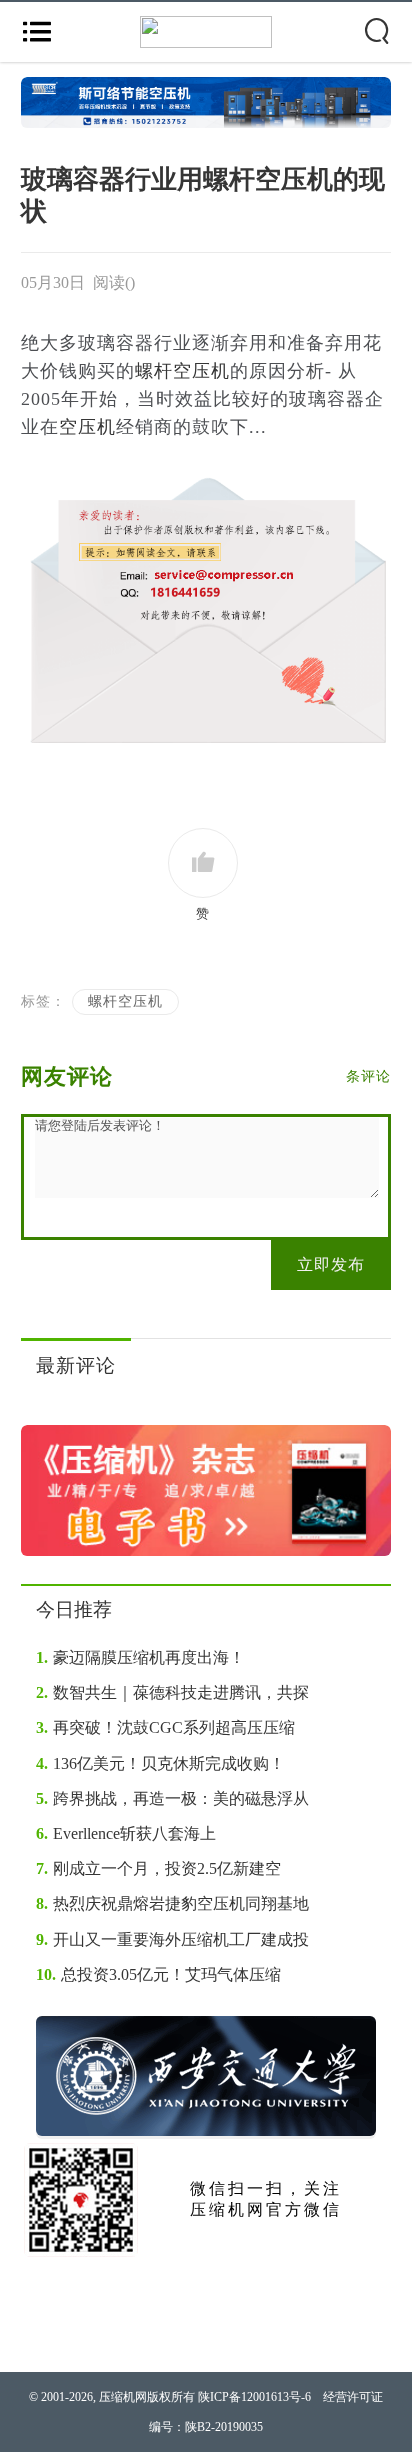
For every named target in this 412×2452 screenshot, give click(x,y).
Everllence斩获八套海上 (126, 1833)
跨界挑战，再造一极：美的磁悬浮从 (172, 1798)
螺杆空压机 (182, 371)
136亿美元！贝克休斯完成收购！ (160, 1763)
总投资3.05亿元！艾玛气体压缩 (158, 1974)
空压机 (87, 427)
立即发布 (331, 1264)
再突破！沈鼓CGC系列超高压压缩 (165, 1727)
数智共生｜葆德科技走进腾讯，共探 (172, 1692)
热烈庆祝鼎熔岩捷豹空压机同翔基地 (172, 1903)
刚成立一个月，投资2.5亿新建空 (158, 1868)
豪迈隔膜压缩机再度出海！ (140, 1657)
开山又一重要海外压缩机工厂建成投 (172, 1939)
